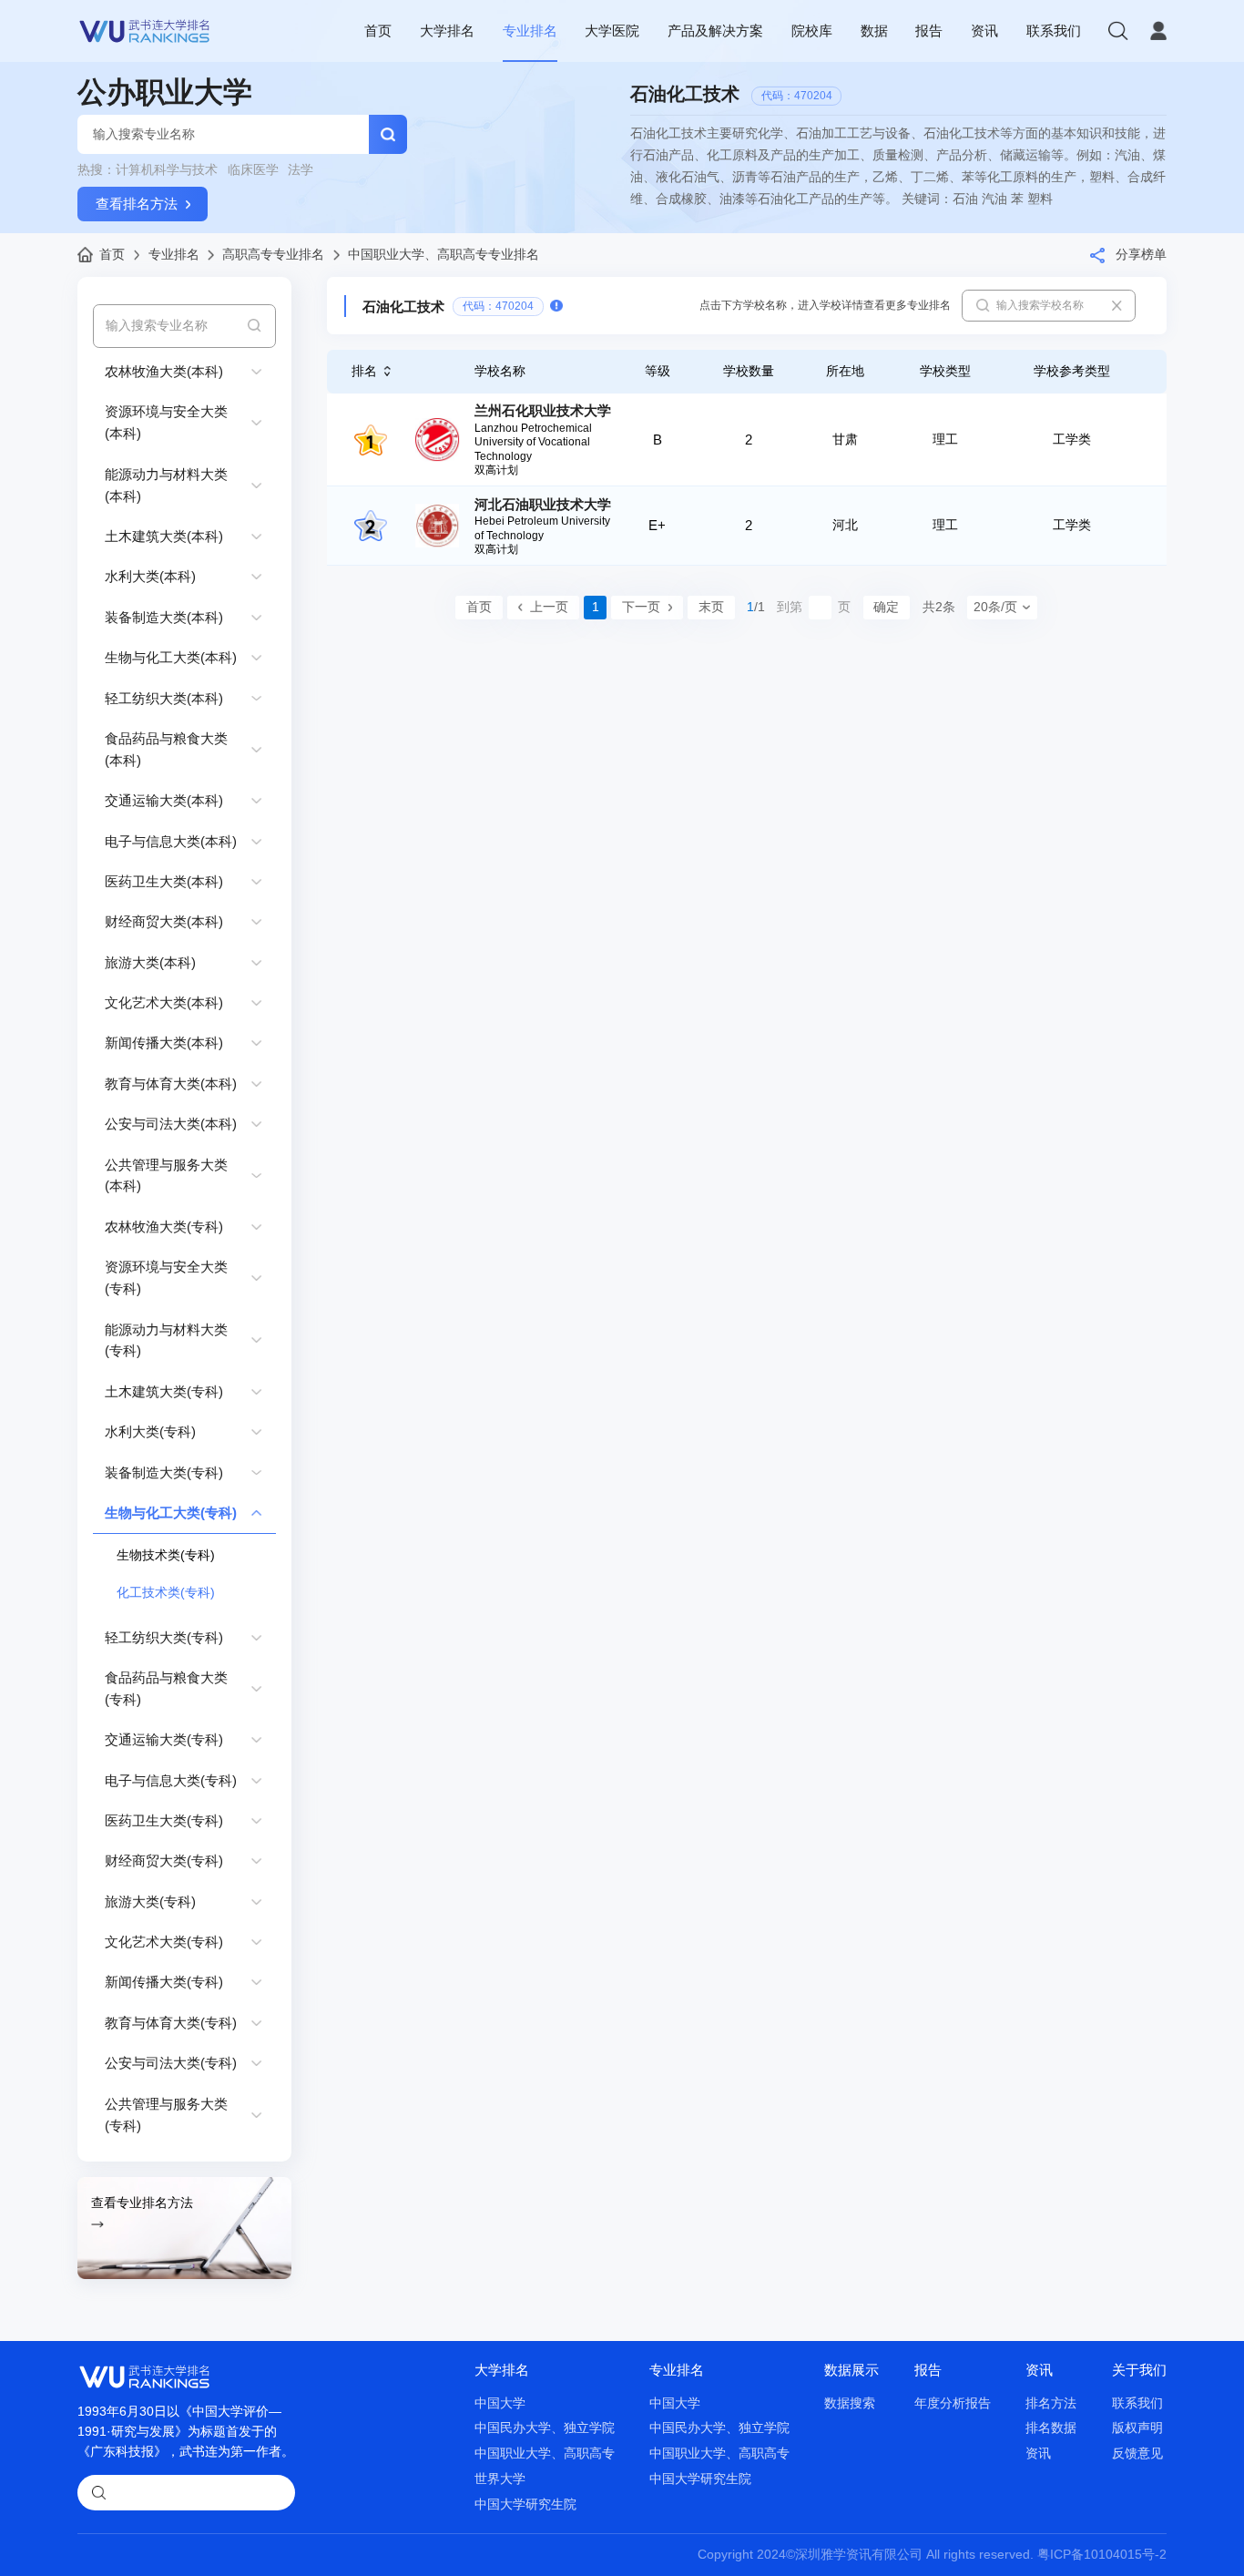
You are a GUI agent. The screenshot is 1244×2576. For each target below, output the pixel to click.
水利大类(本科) (150, 576)
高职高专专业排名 (273, 255)
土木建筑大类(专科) (164, 1391)
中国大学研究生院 (525, 2504)
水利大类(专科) (150, 1431)
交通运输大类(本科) (164, 800)
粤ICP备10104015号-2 (1102, 2555)
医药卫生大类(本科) (164, 881)
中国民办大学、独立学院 (545, 2428)
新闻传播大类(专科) (164, 1982)
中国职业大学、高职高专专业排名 (444, 255)
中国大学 (500, 2403)
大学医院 (612, 31)
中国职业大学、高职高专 (545, 2453)
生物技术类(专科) (166, 1555)
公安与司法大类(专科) (171, 2063)
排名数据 (1051, 2428)
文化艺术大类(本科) (164, 1002)
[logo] (145, 31)
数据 (874, 31)
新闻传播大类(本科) (164, 1043)
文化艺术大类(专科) (164, 1942)
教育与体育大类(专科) (171, 2023)
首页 (378, 31)
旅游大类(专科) (150, 1901)
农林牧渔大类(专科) (164, 1227)
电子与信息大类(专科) (171, 1780)
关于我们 (1139, 2370)
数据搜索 (850, 2403)
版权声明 (1137, 2428)
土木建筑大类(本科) (164, 536)
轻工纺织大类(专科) (164, 1637)
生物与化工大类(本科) (171, 657)
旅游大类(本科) (150, 962)
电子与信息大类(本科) (171, 841)
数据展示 (851, 2370)
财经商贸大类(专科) (164, 1860)
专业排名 (530, 31)
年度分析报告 (953, 2403)
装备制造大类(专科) (164, 1472)
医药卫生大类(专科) (164, 1820)
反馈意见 (1137, 2453)
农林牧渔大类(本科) (164, 371)
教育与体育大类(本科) (171, 1084)
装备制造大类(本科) (164, 617)
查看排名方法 (137, 204)
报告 (929, 31)
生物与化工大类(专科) (171, 1513)
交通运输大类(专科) (164, 1739)
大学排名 (447, 31)
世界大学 (500, 2479)
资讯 (984, 31)
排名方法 (1051, 2403)
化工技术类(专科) (166, 1593)
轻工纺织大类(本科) (164, 698)
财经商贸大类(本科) (164, 921)
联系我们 (1054, 31)
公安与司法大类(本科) (171, 1124)
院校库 (812, 31)
